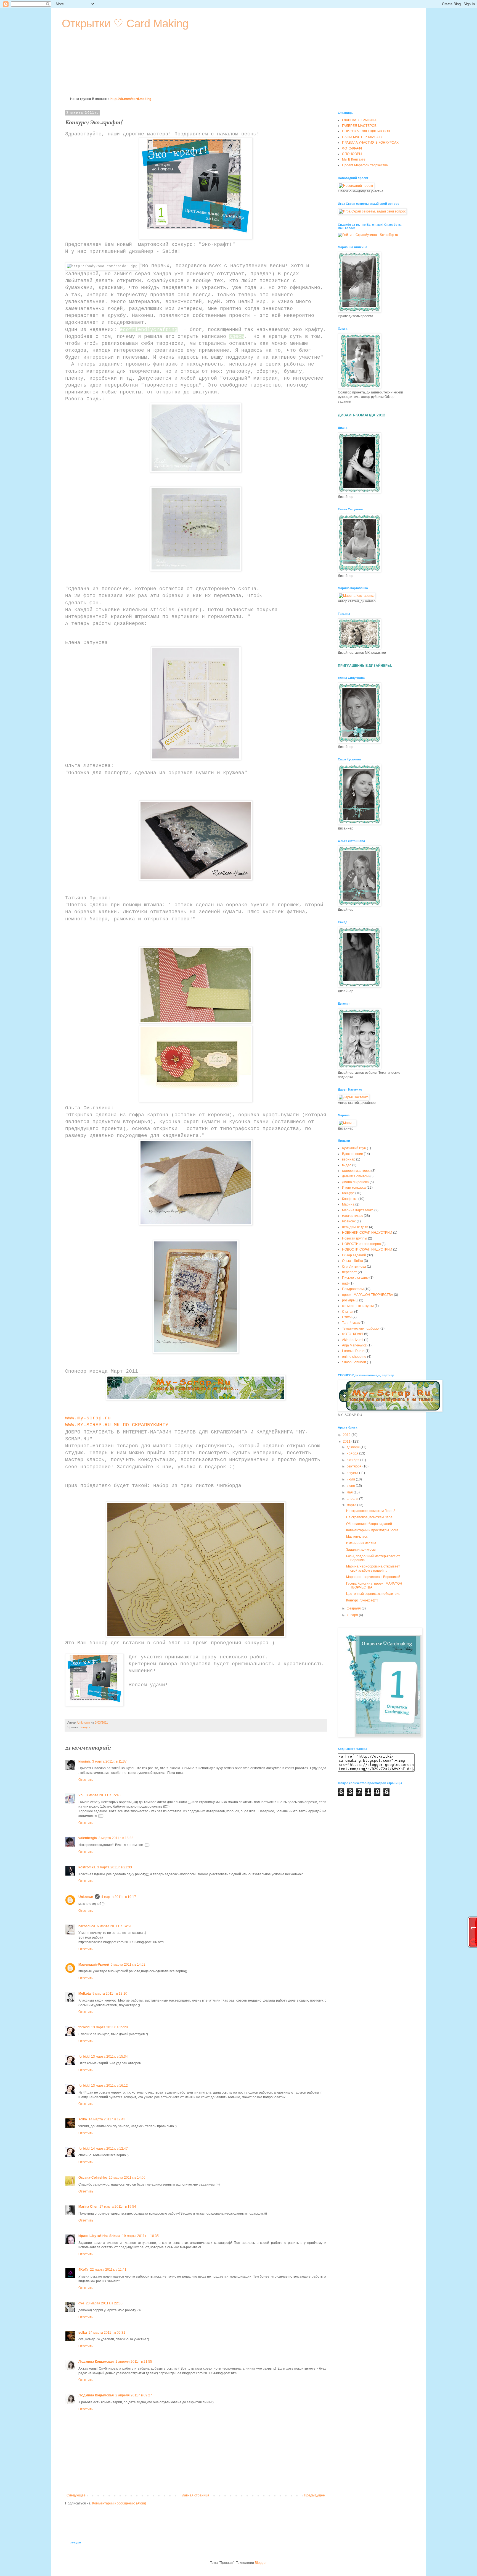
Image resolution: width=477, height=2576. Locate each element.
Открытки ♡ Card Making (125, 23)
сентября (355, 1466)
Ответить (86, 1780)
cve (81, 2303)
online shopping (354, 1357)
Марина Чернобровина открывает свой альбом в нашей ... (373, 1568)
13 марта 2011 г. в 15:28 (109, 2027)
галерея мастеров (356, 1171)
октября (353, 1460)
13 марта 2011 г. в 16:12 (109, 2086)
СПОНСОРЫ (352, 154)
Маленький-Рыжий (94, 1965)
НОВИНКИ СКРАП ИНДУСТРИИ (367, 1233)
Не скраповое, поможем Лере (369, 1517)
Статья (348, 1312)
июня (351, 1486)
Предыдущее (314, 2495)
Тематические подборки (361, 1328)
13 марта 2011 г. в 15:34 (109, 2057)
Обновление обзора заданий (369, 1524)
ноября (353, 1453)
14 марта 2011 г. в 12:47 (109, 2149)
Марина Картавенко (358, 1210)
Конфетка (350, 1199)
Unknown (86, 1897)
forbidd (84, 2027)
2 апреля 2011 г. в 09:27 (134, 2395)
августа (353, 1473)
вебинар (349, 1159)
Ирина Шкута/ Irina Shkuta (99, 2236)
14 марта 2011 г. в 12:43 (107, 2119)
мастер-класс (353, 1216)
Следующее (76, 2495)
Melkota (85, 1994)
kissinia (84, 1761)
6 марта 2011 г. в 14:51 (114, 1926)
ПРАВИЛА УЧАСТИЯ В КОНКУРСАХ (370, 143)
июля (351, 1479)
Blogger (261, 2563)
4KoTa (83, 2270)
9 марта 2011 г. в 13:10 (110, 1994)
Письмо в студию (355, 1278)
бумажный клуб (354, 1148)
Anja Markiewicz (354, 1345)
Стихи (347, 1317)
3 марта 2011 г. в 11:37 (109, 1761)
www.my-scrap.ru (89, 1418)
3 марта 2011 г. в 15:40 (103, 1795)
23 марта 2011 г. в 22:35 (104, 2303)
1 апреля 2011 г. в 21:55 (134, 2362)
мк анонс (349, 1221)
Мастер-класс (357, 1537)
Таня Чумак (351, 1323)
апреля (353, 1499)
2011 (347, 1441)
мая (350, 1492)
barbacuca (87, 1926)
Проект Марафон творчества (365, 165)
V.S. (81, 1795)
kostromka (87, 1867)
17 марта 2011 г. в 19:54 (118, 2207)
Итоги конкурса (354, 1188)
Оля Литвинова (354, 1267)
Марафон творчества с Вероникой (373, 1577)
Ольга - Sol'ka (353, 1261)
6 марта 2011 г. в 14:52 (128, 1965)
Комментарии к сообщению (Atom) (119, 2503)
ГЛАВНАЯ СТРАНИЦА (359, 120)
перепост (349, 1272)
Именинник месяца (361, 1543)
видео (347, 1165)
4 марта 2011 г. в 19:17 (119, 1897)
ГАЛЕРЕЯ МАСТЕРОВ (359, 126)
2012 (347, 1435)
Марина (348, 1204)
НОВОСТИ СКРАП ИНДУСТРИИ (367, 1249)
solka (83, 2119)
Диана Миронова (355, 1182)
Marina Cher (88, 2207)
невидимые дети (355, 1227)
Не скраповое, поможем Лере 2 (371, 1511)
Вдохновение (353, 1154)
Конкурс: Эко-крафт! (362, 1600)
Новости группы (355, 1238)
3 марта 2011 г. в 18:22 (116, 1838)
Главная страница (195, 2495)
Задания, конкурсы (361, 1550)
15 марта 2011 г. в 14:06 (127, 2178)
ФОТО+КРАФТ (353, 1334)
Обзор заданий (354, 1255)
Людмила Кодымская (96, 2362)
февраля (354, 1608)
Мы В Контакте (354, 159)
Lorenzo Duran (353, 1351)
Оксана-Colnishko (93, 2178)
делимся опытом (355, 1176)
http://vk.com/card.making (131, 99)
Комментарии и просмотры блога (372, 1530)
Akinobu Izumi (353, 1340)
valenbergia (88, 1838)
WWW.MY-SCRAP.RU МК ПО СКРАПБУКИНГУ (117, 1425)
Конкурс (85, 1727)
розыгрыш (350, 1300)
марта (352, 1505)
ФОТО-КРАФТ (352, 148)
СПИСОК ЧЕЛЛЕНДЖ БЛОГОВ (366, 131)
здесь (237, 337)
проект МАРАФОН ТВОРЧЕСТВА (368, 1295)
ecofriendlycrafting (149, 330)
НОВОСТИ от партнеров (361, 1244)
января (353, 1615)
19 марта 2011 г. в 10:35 (140, 2236)
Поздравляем (353, 1289)
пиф (345, 1283)
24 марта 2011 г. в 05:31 (107, 2333)
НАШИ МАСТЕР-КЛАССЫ (362, 137)
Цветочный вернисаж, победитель (373, 1594)
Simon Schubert (354, 1362)
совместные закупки (358, 1306)
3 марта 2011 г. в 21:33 (115, 1867)
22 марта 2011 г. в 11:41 (108, 2270)
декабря (354, 1447)
